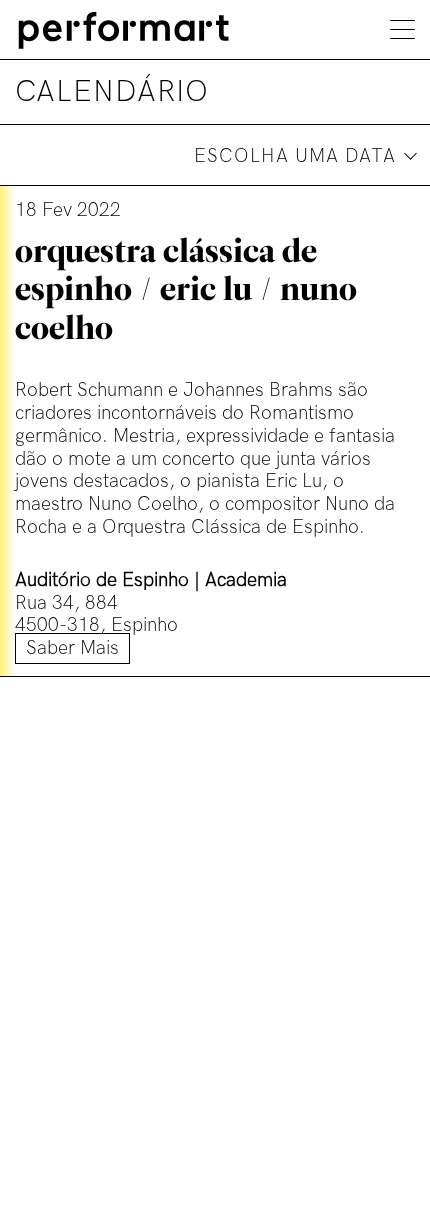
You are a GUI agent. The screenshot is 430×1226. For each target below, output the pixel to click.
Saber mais (72, 648)
